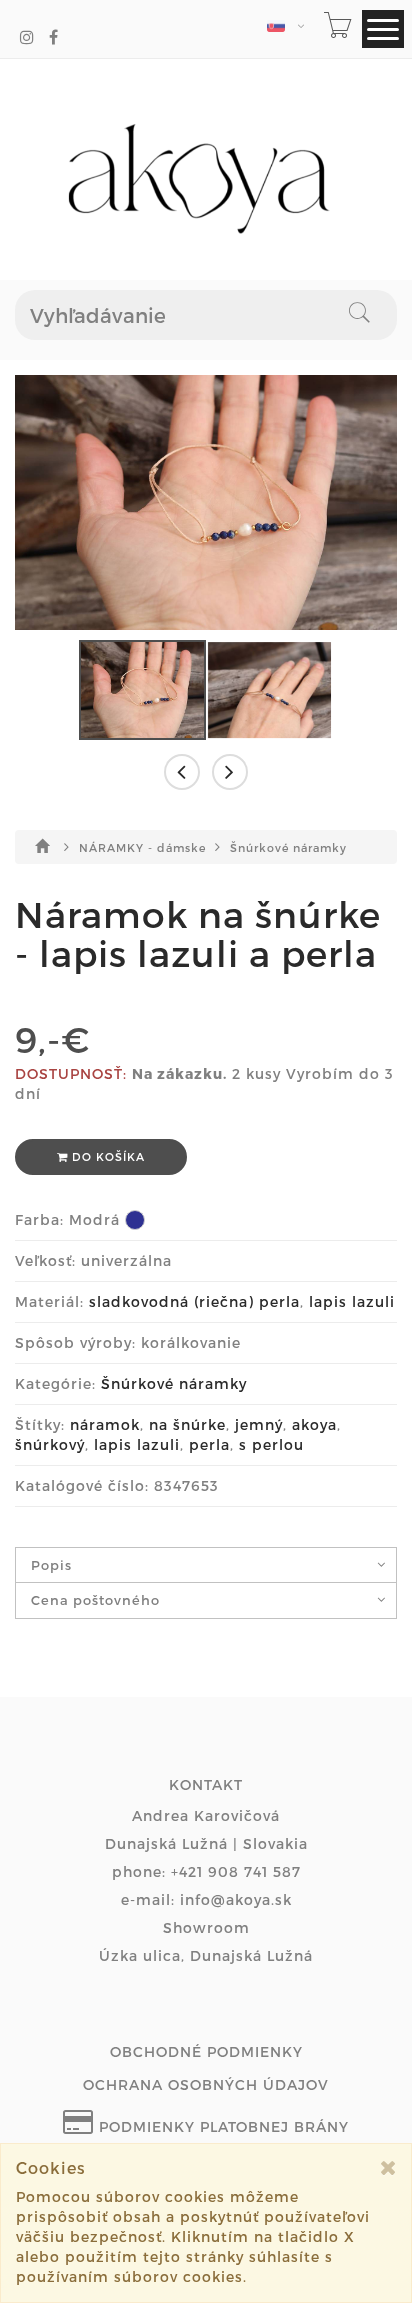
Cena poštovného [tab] (95, 1600)
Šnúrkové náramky (288, 847)
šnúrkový (50, 1444)
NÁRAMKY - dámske (144, 847)
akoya (314, 1424)
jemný (259, 1424)
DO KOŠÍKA (106, 1156)
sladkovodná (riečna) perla (194, 1301)
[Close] (388, 2167)
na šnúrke (187, 1424)
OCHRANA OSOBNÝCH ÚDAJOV (206, 2084)
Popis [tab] (51, 1565)
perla (209, 1444)
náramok (105, 1424)
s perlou (271, 1444)
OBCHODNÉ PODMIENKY (206, 2051)
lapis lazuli (352, 1301)
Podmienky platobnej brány (221, 2126)
